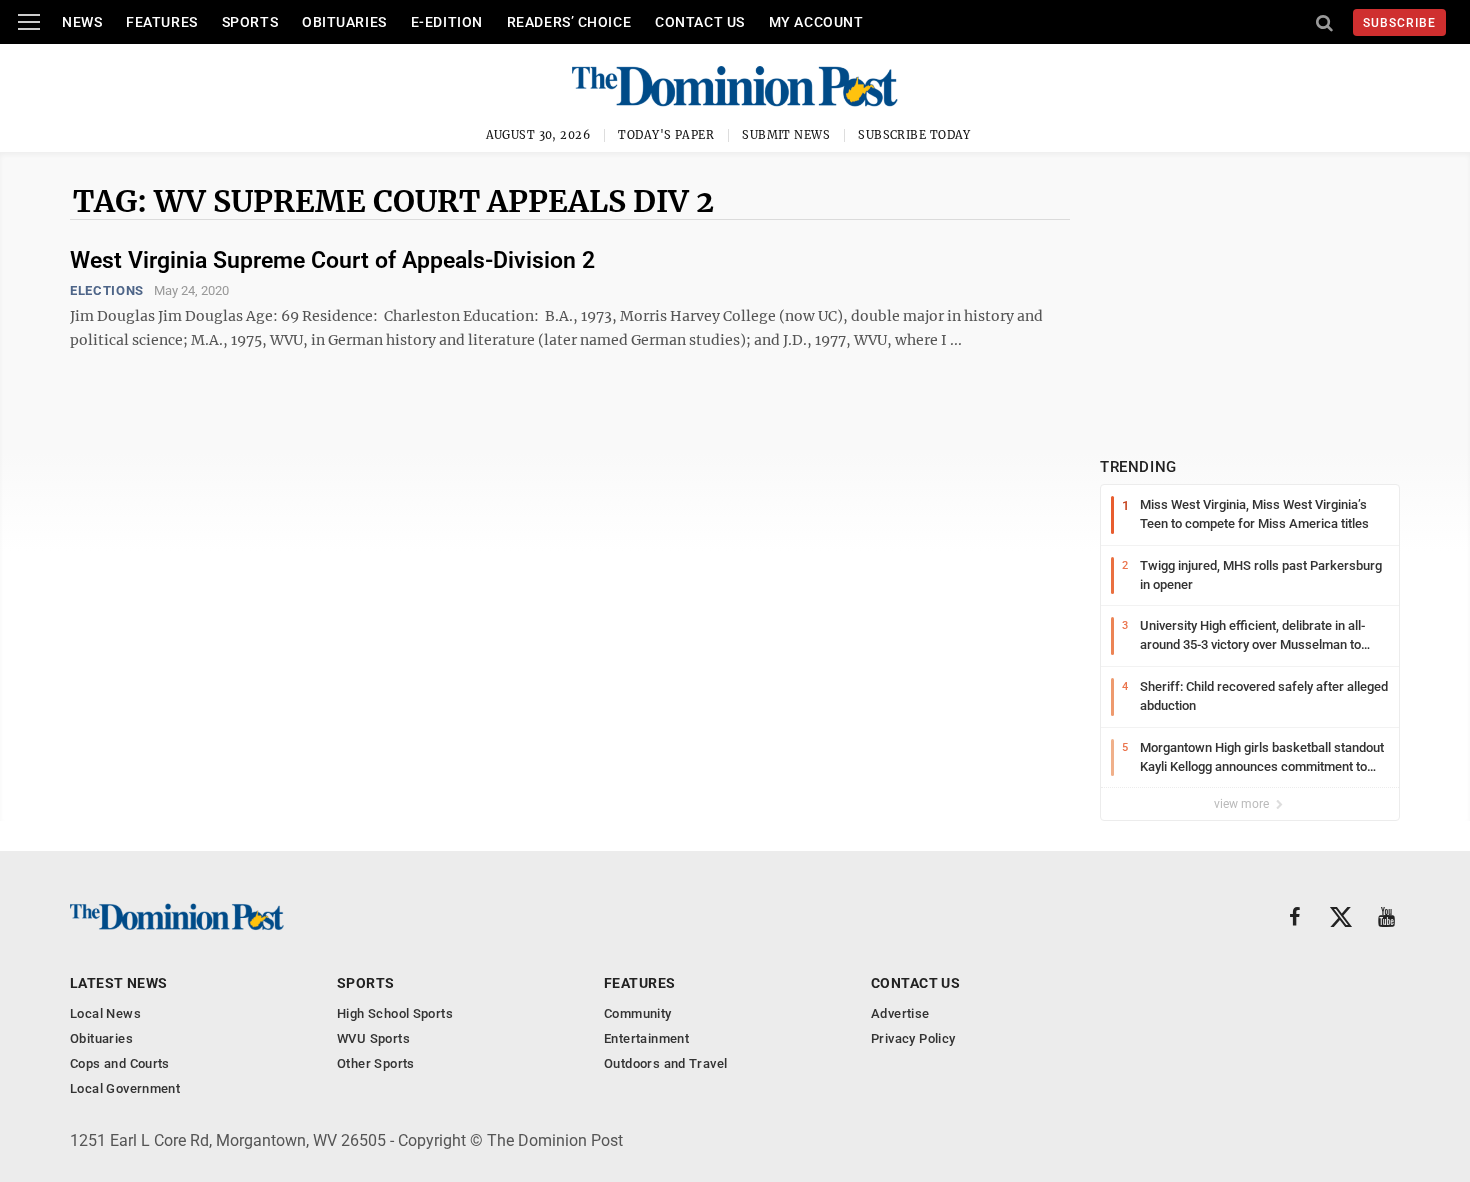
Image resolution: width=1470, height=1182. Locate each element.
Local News (105, 1013)
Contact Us (700, 22)
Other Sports (376, 1063)
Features (161, 22)
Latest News (119, 983)
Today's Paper (666, 135)
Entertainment (646, 1038)
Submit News (786, 135)
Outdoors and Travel (665, 1063)
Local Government (125, 1088)
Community (638, 1013)
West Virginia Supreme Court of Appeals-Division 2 (332, 260)
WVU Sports (373, 1038)
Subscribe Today (914, 135)
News (82, 22)
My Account (816, 22)
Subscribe (1399, 23)
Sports (250, 22)
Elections (107, 290)
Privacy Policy (913, 1038)
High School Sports (395, 1013)
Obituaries (344, 22)
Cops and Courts (120, 1063)
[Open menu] (29, 22)
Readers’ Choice (569, 22)
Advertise (900, 1013)
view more (1243, 804)
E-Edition (447, 22)
